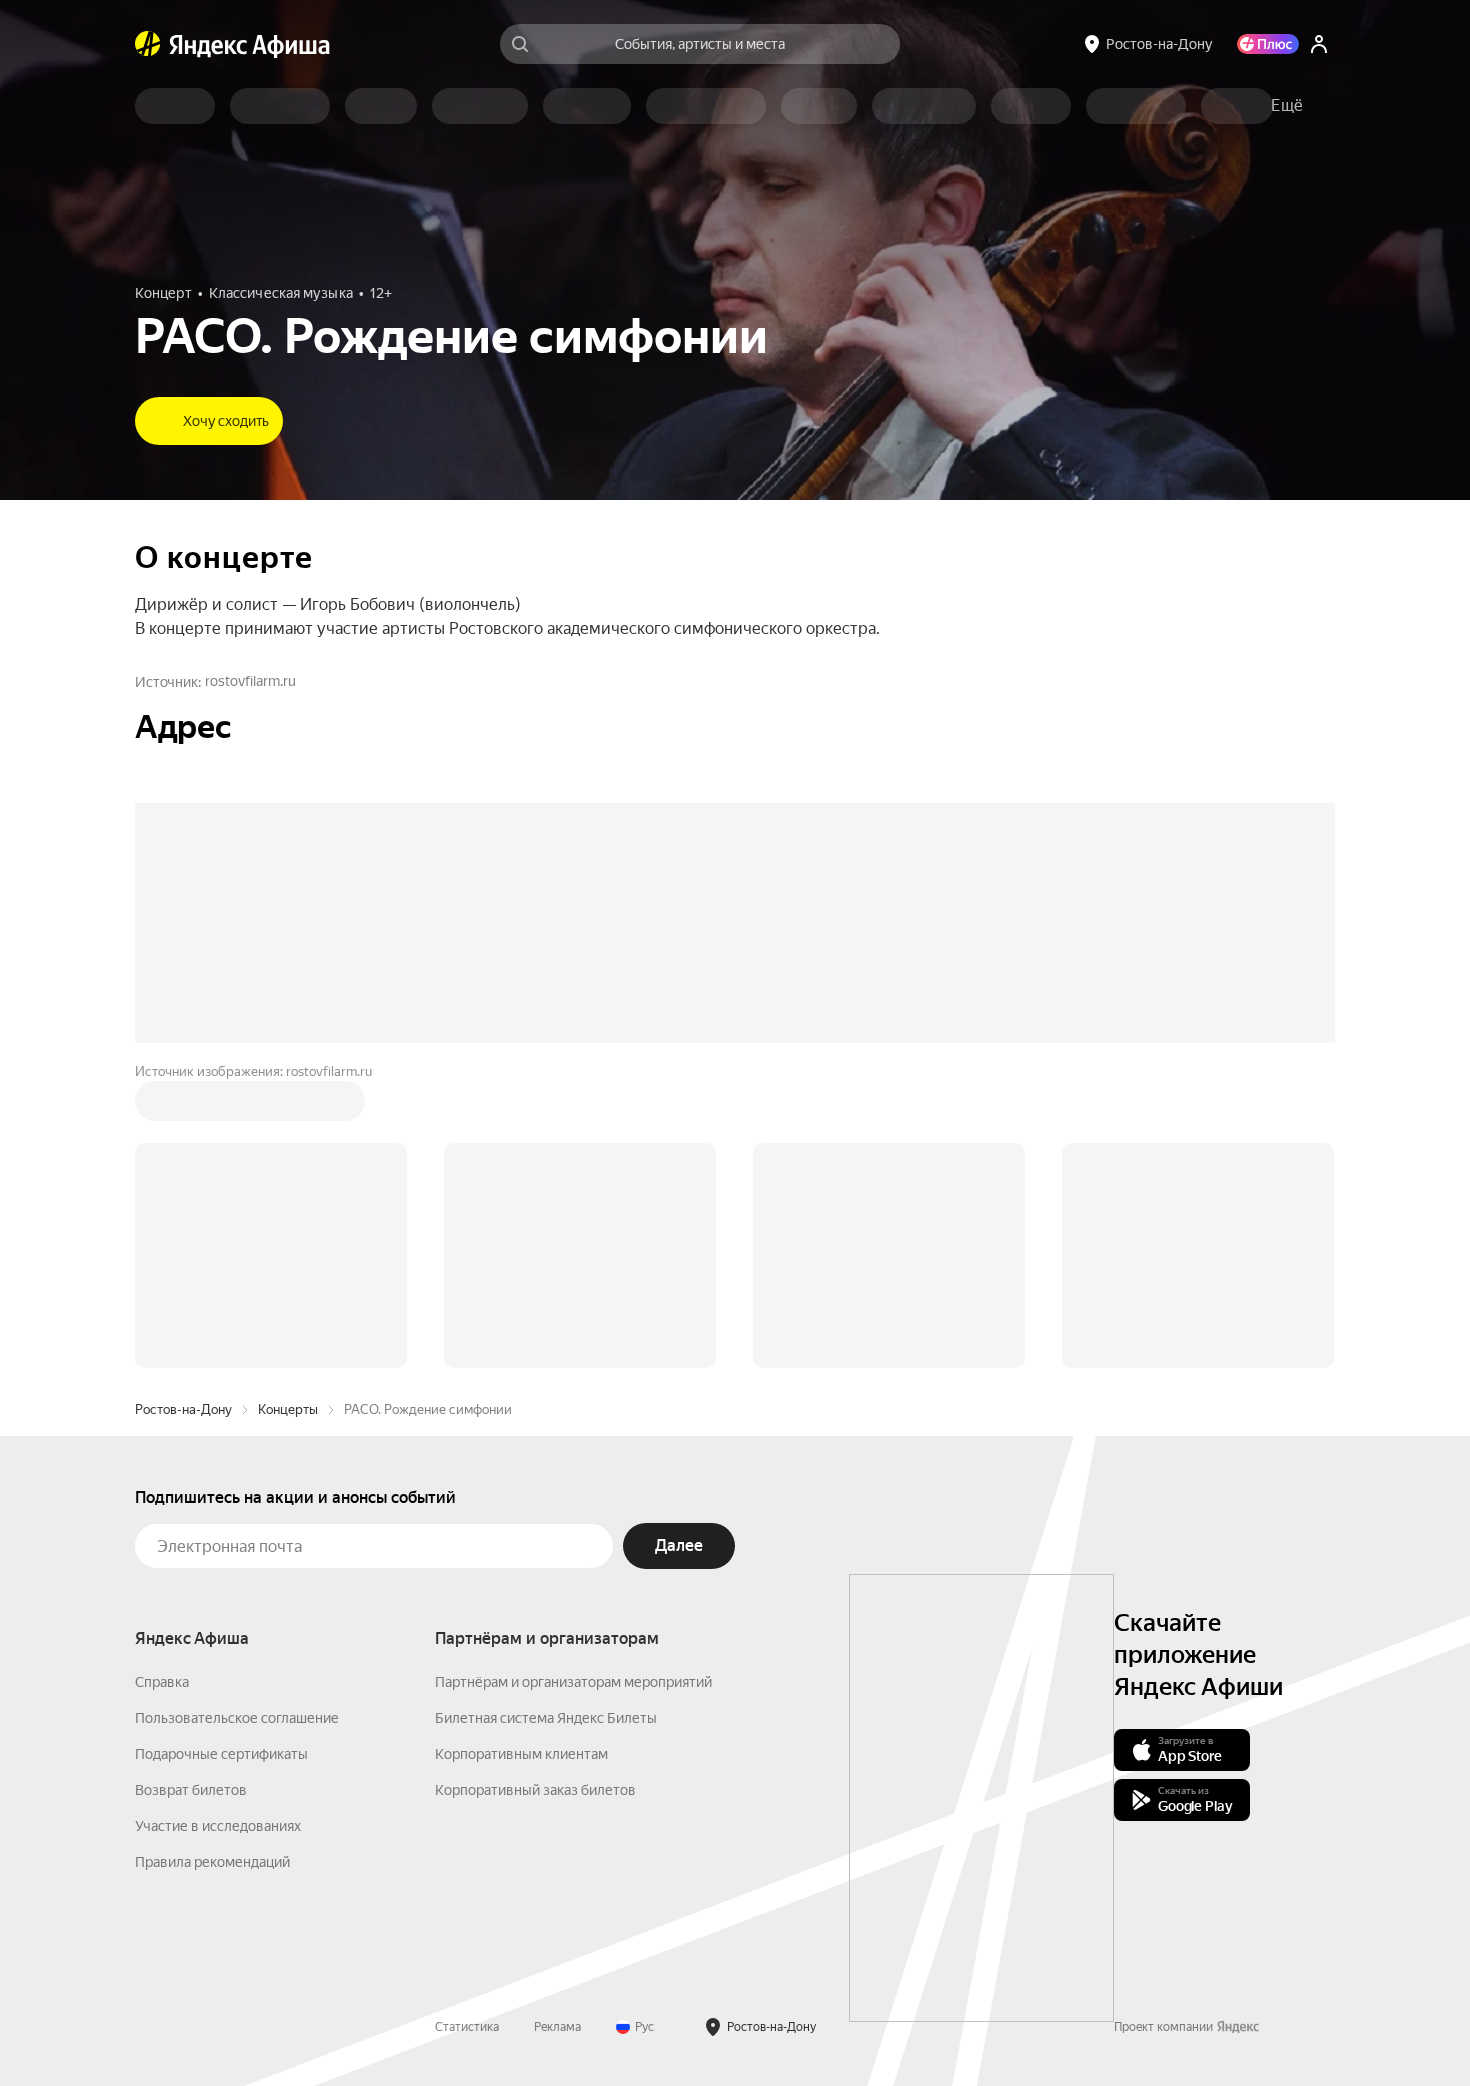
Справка (162, 1379)
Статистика (467, 1724)
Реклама (557, 1724)
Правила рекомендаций (212, 1559)
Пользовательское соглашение (237, 1415)
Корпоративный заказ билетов (535, 1487)
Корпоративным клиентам (521, 1451)
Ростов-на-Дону (183, 1106)
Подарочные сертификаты (221, 1451)
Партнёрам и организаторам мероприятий (573, 1379)
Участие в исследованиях (218, 1523)
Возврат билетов (191, 1487)
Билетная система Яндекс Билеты (546, 1415)
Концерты (288, 1106)
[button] (1287, 106)
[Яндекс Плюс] (1268, 44)
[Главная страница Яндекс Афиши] (148, 44)
